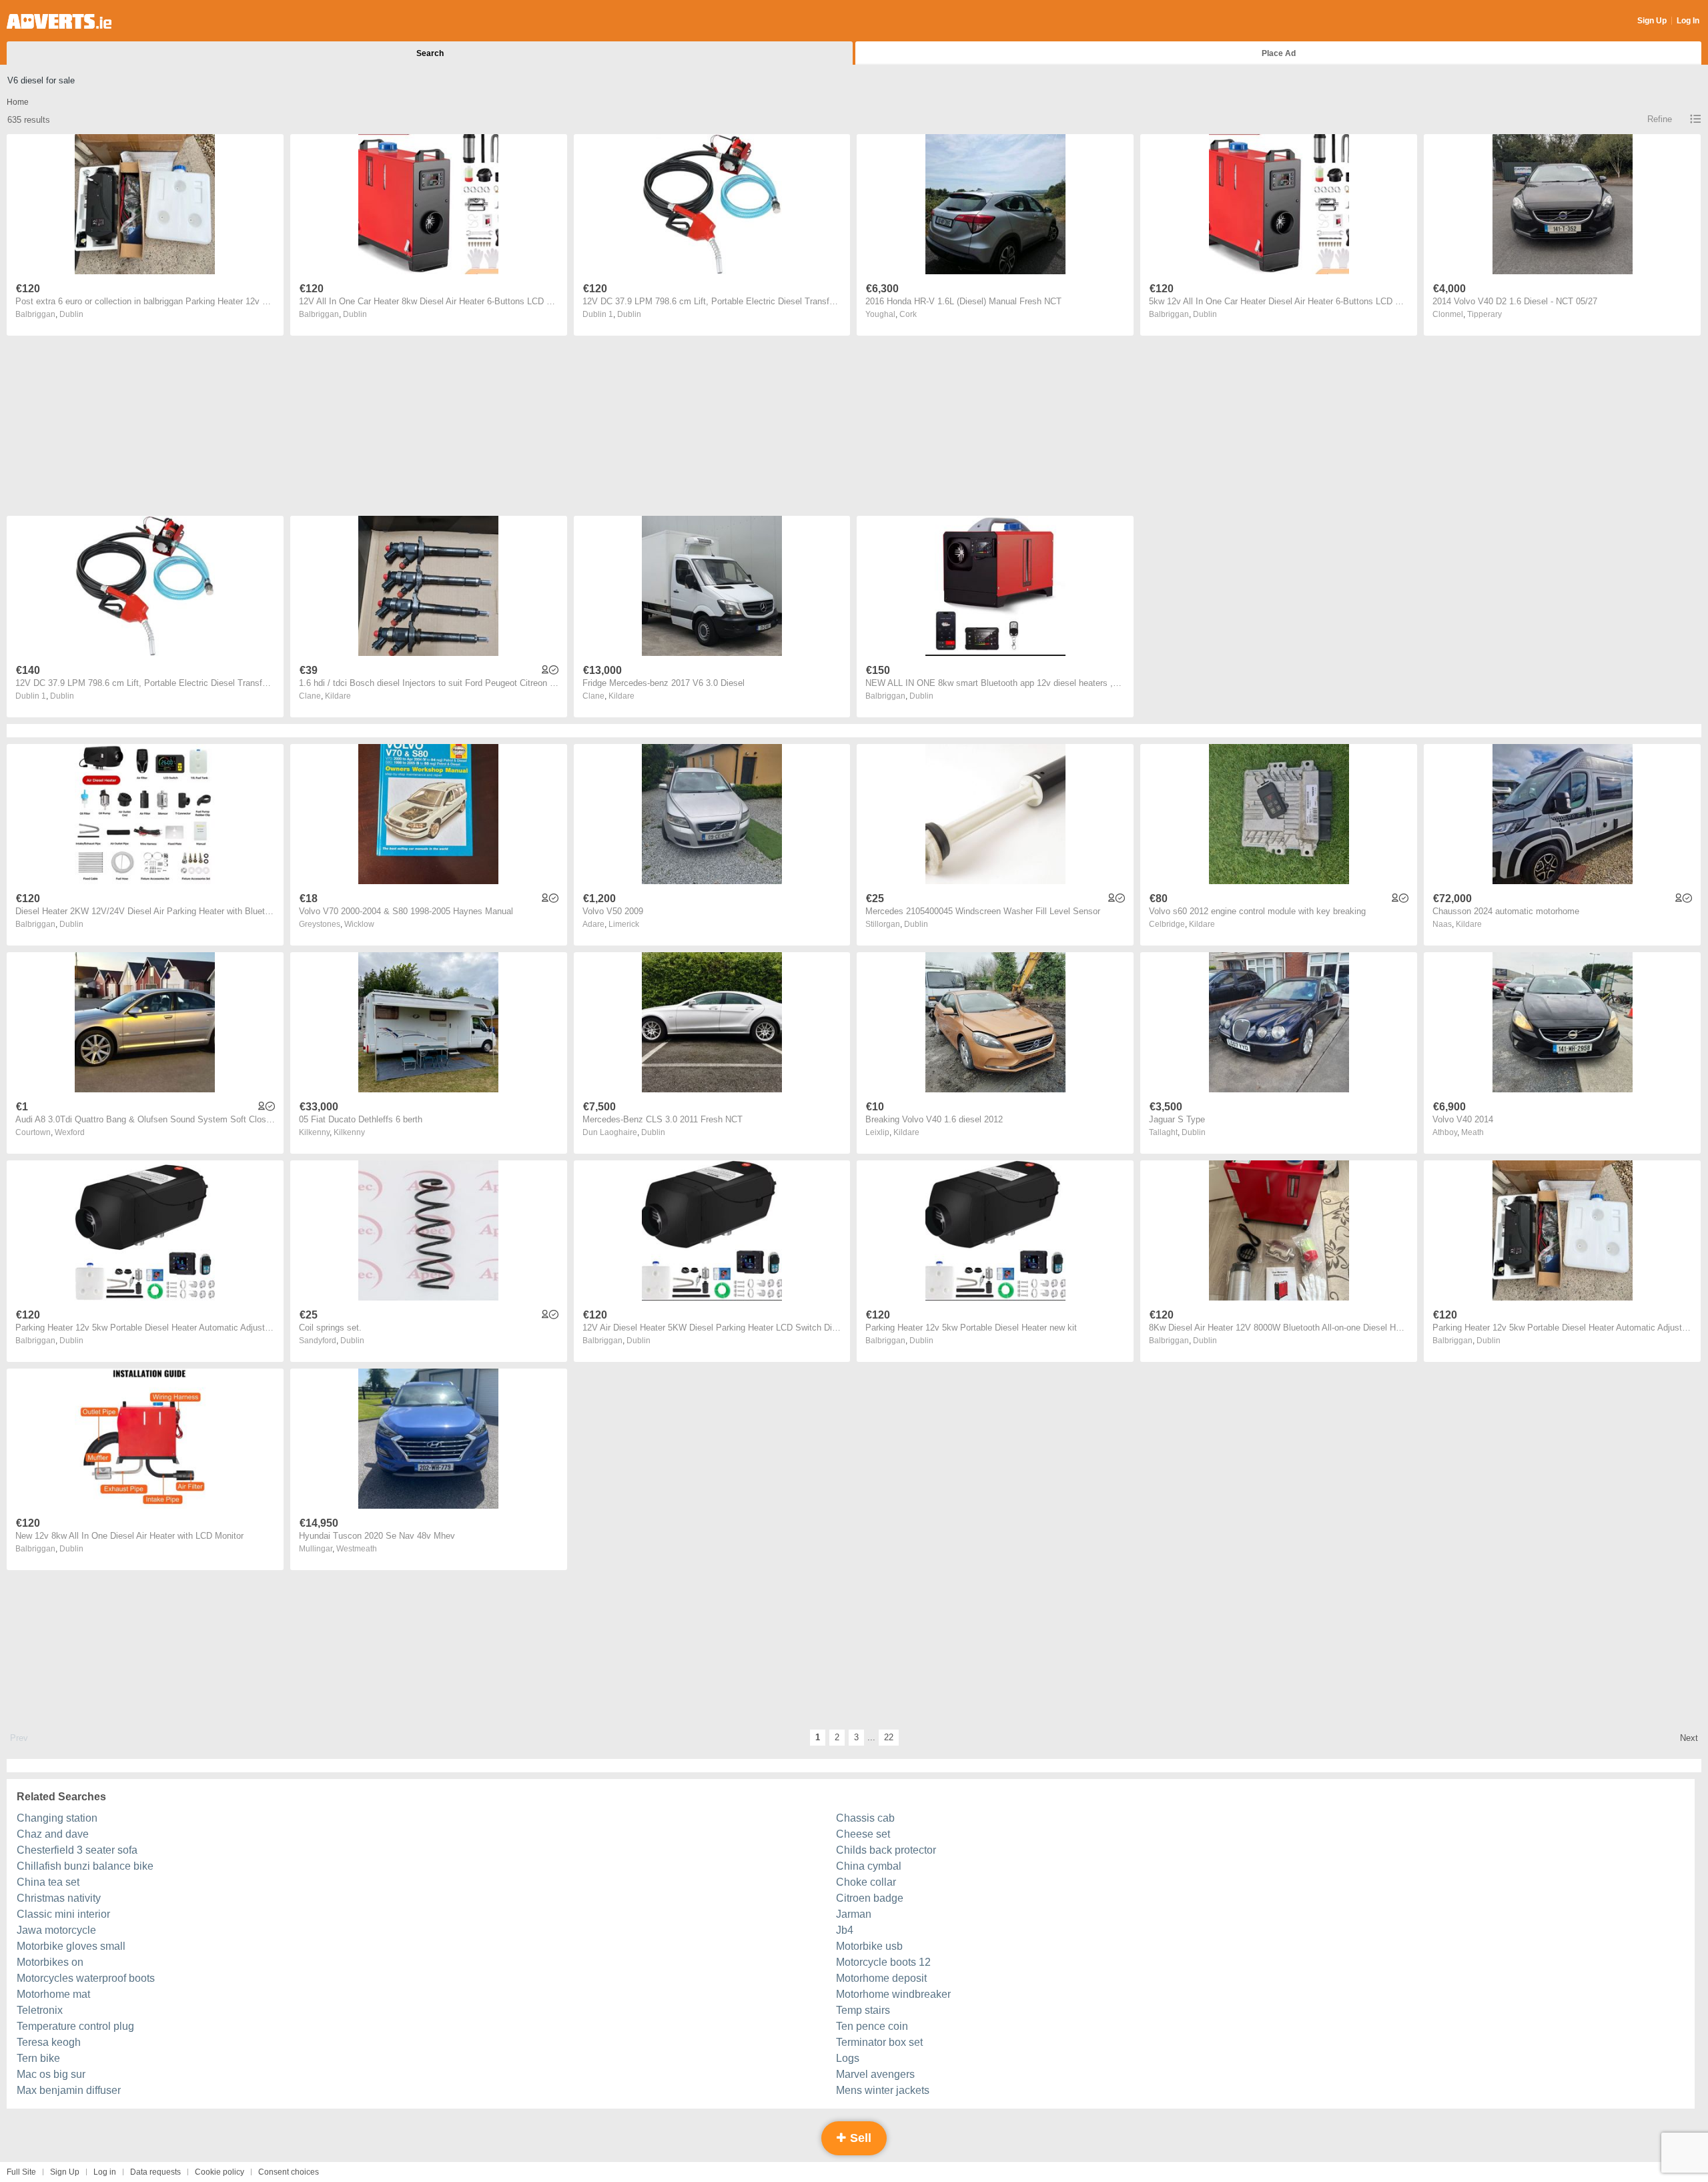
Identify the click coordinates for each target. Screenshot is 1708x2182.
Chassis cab (865, 1818)
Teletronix (40, 2010)
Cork (908, 314)
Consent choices (289, 2172)
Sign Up (1652, 21)
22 (889, 1737)
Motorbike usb (869, 1946)
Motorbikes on (50, 1962)
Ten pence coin (872, 2026)
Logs (848, 2058)
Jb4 (845, 1930)
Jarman (854, 1914)
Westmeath (357, 1549)
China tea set (48, 1882)
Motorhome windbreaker (893, 1994)
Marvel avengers (875, 2074)
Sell (859, 2138)
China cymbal (869, 1866)
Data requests (155, 2172)
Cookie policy (220, 2172)
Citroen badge (870, 1898)
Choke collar (866, 1882)
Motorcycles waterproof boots (86, 1978)
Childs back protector (886, 1850)
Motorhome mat (53, 1994)
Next (1689, 1738)
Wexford (70, 1132)
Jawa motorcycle (56, 1930)
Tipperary (1484, 314)
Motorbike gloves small (71, 1946)
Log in (105, 2172)
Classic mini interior (63, 1914)
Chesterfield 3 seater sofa (77, 1850)
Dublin (71, 314)
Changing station (57, 1818)
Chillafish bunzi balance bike (85, 1866)
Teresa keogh (49, 2042)
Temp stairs (863, 2010)
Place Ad (1279, 53)
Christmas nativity (59, 1898)
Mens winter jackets (883, 2090)
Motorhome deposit (881, 1978)
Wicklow (359, 924)
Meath (1472, 1132)
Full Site (21, 2172)
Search (430, 53)
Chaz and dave (53, 1834)
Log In (1688, 21)
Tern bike (38, 2058)
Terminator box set (879, 2042)
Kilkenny (349, 1132)
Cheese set (863, 1834)
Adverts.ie (59, 21)
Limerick (624, 924)
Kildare (338, 696)
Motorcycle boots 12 (883, 1962)
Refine (1660, 119)
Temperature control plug (75, 2026)
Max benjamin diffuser (69, 2090)
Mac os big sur (51, 2074)
